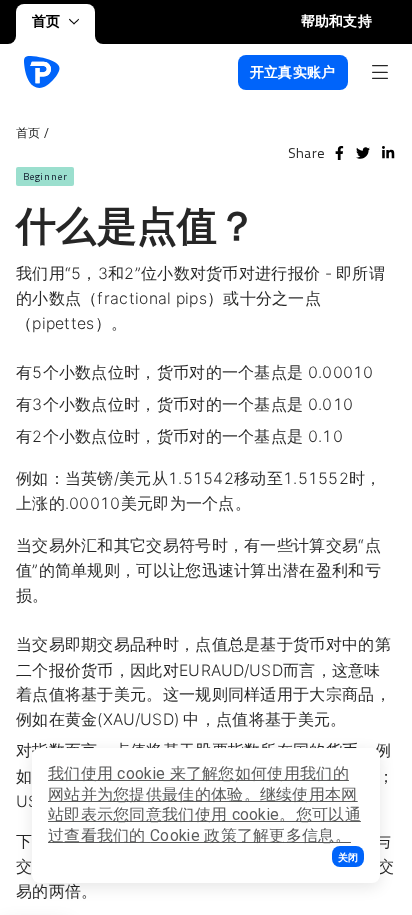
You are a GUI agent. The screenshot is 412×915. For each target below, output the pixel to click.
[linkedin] (388, 153)
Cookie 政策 (193, 835)
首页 (46, 21)
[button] (348, 856)
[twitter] (363, 153)
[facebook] (339, 153)
